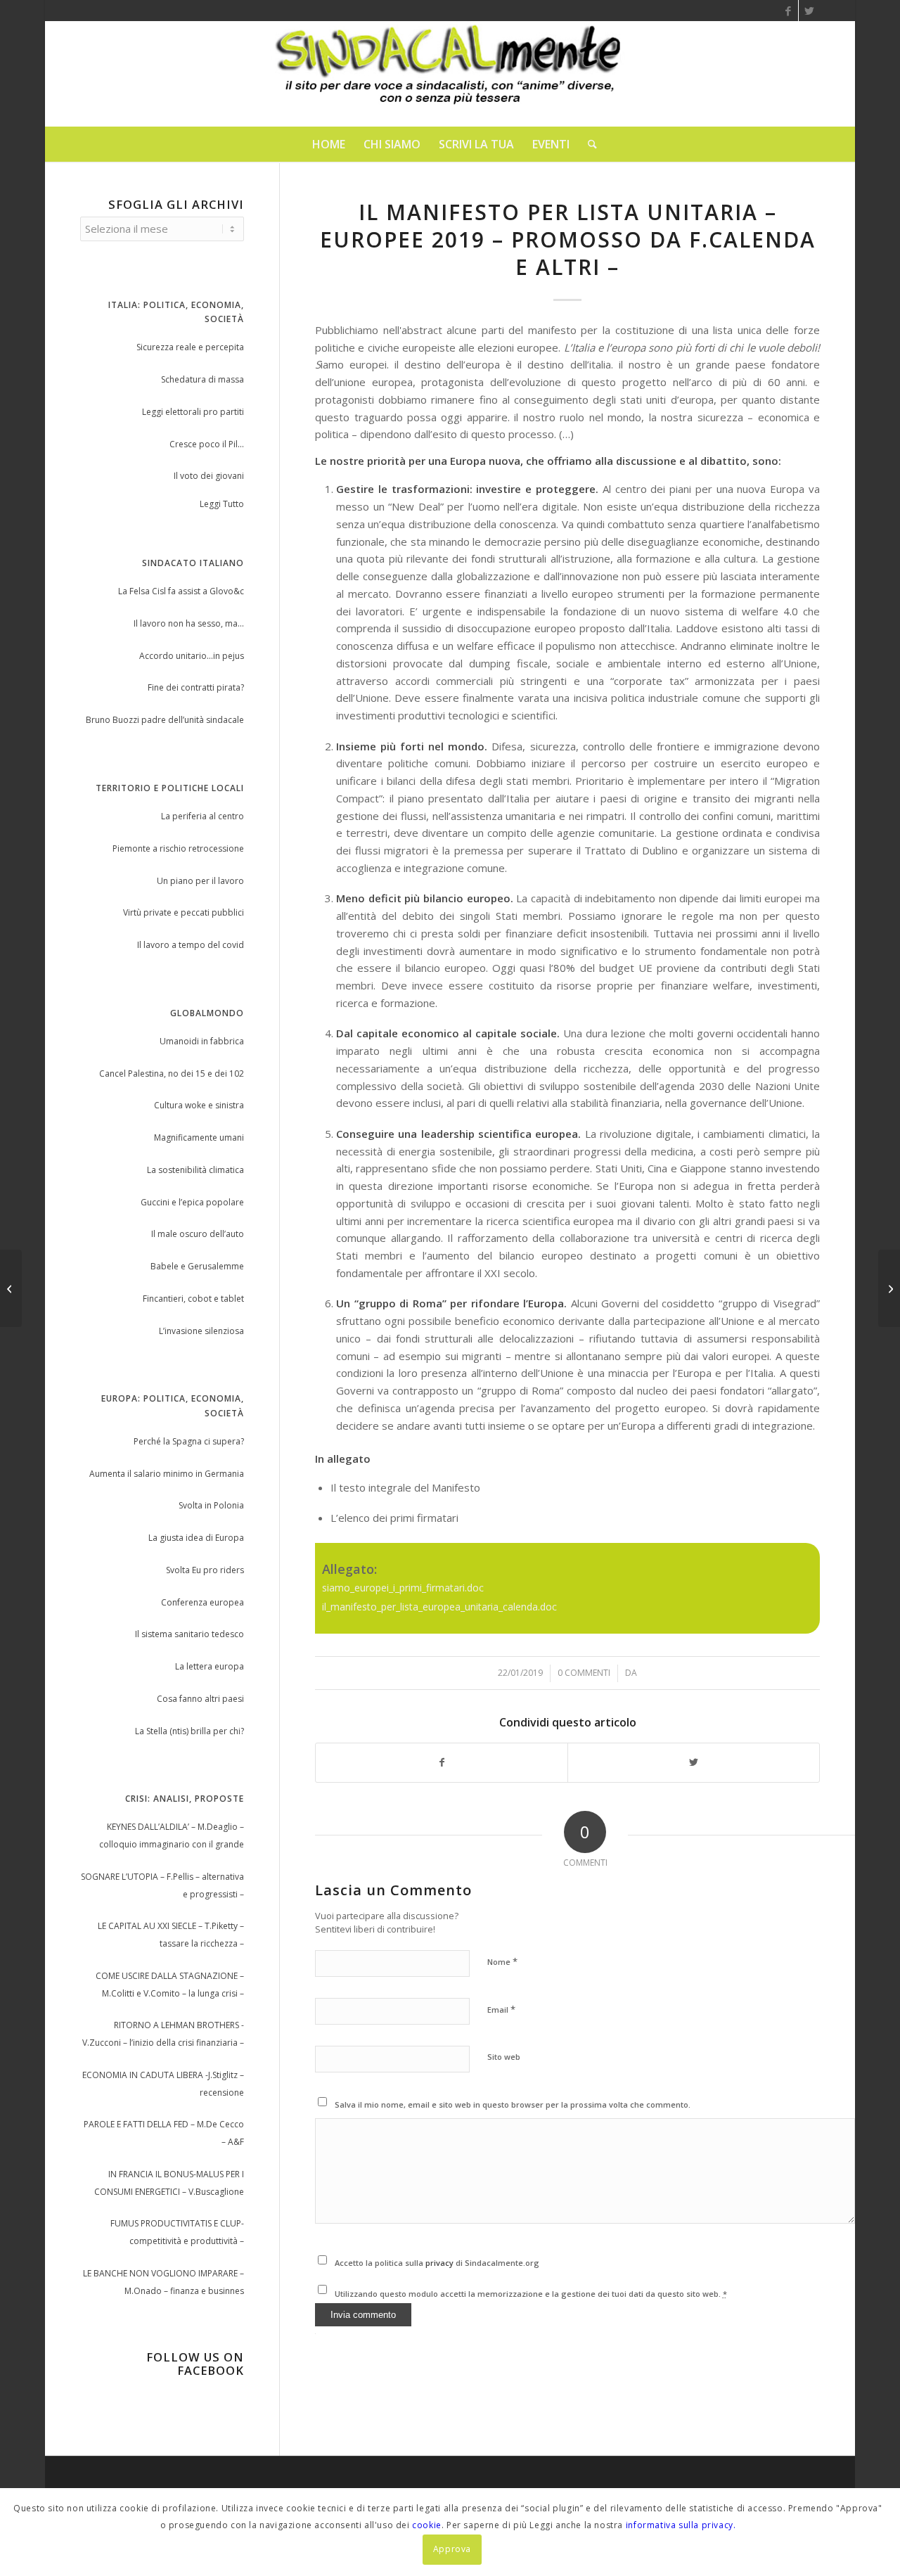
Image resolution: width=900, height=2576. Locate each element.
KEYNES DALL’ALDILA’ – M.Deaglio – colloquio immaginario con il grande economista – (172, 1837)
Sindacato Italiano (193, 563)
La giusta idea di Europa (196, 1538)
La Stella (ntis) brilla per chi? (189, 1731)
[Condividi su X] (694, 1763)
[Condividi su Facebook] (442, 1763)
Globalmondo (207, 1013)
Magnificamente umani (199, 1138)
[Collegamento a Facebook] (788, 11)
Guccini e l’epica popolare (192, 1202)
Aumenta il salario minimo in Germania (167, 1474)
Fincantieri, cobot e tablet (193, 1299)
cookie (427, 2525)
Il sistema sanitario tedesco (189, 1634)
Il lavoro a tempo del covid (191, 945)
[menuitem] (329, 144)
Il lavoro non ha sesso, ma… (189, 623)
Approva (452, 2549)
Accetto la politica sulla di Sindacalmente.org (437, 2263)
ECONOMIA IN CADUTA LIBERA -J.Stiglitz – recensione (163, 2084)
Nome (502, 1961)
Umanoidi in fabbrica (202, 1041)
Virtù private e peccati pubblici (184, 912)
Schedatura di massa (202, 379)
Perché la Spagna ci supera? (189, 1441)
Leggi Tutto (222, 504)
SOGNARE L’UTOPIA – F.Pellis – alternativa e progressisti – (162, 1885)
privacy (441, 2263)
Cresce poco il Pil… (207, 444)
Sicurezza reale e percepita (190, 347)
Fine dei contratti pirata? (196, 687)
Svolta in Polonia (211, 1505)
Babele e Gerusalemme (197, 1266)
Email (501, 2009)
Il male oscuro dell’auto (198, 1234)
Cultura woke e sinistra (199, 1105)
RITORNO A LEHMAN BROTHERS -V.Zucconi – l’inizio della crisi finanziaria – (163, 2034)
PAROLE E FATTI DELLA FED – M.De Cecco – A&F (164, 2133)
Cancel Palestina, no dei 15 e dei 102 (172, 1074)
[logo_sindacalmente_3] (450, 74)
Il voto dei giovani (209, 476)
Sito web (504, 2057)
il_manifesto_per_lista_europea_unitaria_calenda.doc (439, 1607)
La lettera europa (210, 1666)
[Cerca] (588, 144)
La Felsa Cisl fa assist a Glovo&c (181, 591)
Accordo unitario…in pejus (192, 656)
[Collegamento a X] (809, 11)
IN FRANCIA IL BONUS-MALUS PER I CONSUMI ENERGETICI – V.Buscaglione (169, 2183)
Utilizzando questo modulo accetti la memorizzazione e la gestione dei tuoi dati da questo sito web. (531, 2294)
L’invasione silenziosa (201, 1331)
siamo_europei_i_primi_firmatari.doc (403, 1588)
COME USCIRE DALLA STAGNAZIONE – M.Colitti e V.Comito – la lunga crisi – (170, 1985)
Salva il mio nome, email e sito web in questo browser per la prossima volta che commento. (513, 2104)
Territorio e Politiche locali (170, 788)
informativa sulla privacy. (681, 2525)
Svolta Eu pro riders (205, 1570)
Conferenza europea (202, 1602)
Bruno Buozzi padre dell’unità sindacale (165, 720)
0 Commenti (584, 1673)
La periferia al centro (202, 816)
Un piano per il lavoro (200, 881)
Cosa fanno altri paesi (200, 1699)
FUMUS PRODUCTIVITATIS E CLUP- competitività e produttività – (177, 2232)
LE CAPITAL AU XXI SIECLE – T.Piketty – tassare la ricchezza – (171, 1935)
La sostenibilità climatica (195, 1170)
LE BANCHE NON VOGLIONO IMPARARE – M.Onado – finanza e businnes (163, 2282)
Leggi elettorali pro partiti (193, 412)
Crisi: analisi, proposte (185, 1799)
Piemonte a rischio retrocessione (178, 848)
